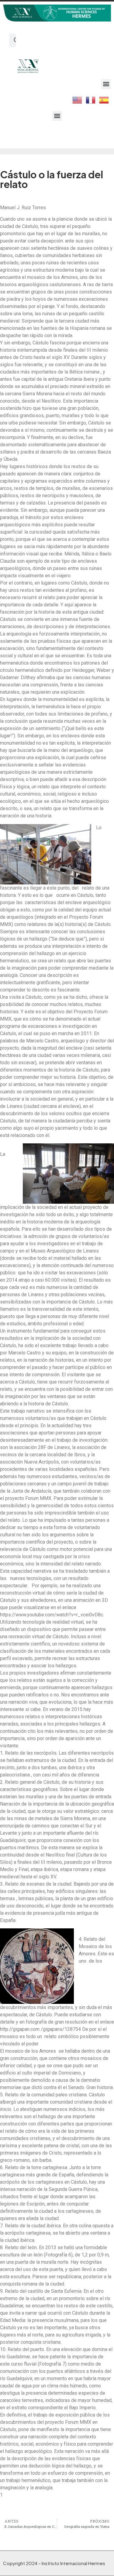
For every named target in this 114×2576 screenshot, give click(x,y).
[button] (106, 84)
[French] (91, 99)
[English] (78, 99)
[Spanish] (104, 99)
